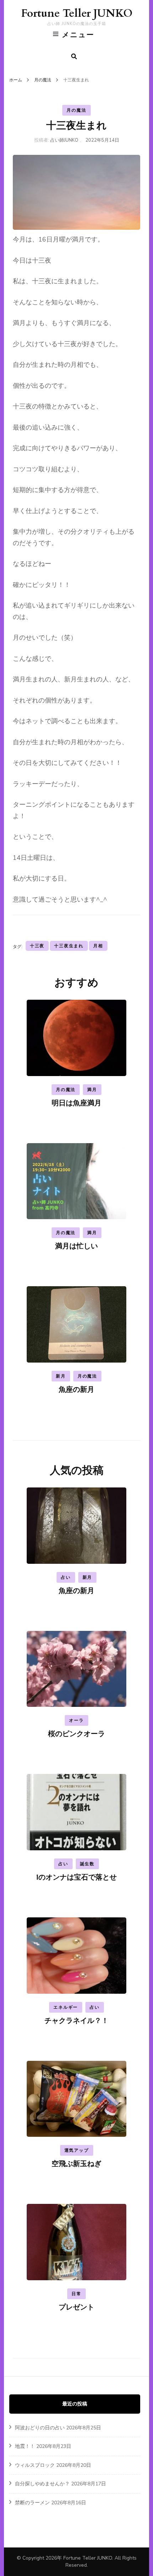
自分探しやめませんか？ (42, 2484)
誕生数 (87, 1864)
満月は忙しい (76, 1246)
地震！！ (25, 2446)
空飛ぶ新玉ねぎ (76, 2164)
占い (66, 1577)
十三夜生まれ (69, 946)
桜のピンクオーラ (76, 1734)
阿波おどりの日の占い (40, 2428)
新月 (61, 1376)
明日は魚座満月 (76, 1103)
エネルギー (66, 2007)
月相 (98, 946)
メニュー (78, 35)
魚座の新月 (76, 1390)
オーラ (76, 1720)
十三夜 (37, 946)
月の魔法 (76, 110)
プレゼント (76, 2307)
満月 (92, 1090)
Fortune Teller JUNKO (77, 13)
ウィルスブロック (35, 2465)
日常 (76, 2294)
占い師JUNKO (64, 140)
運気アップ (77, 2150)
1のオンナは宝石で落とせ (76, 1877)
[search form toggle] (74, 57)
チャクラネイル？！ (76, 2021)
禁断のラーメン (32, 2503)
